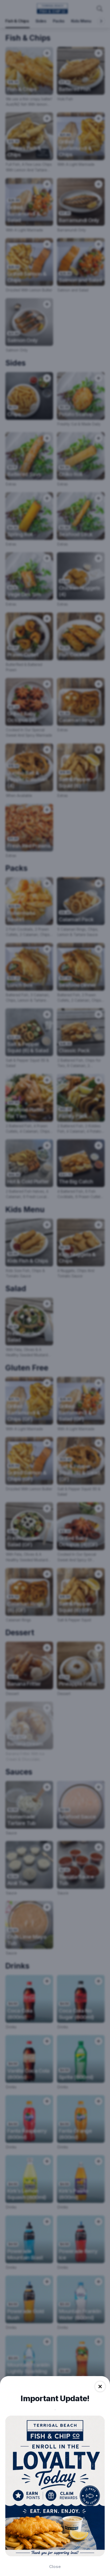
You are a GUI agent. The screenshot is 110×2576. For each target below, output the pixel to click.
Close (55, 2567)
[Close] (100, 2387)
